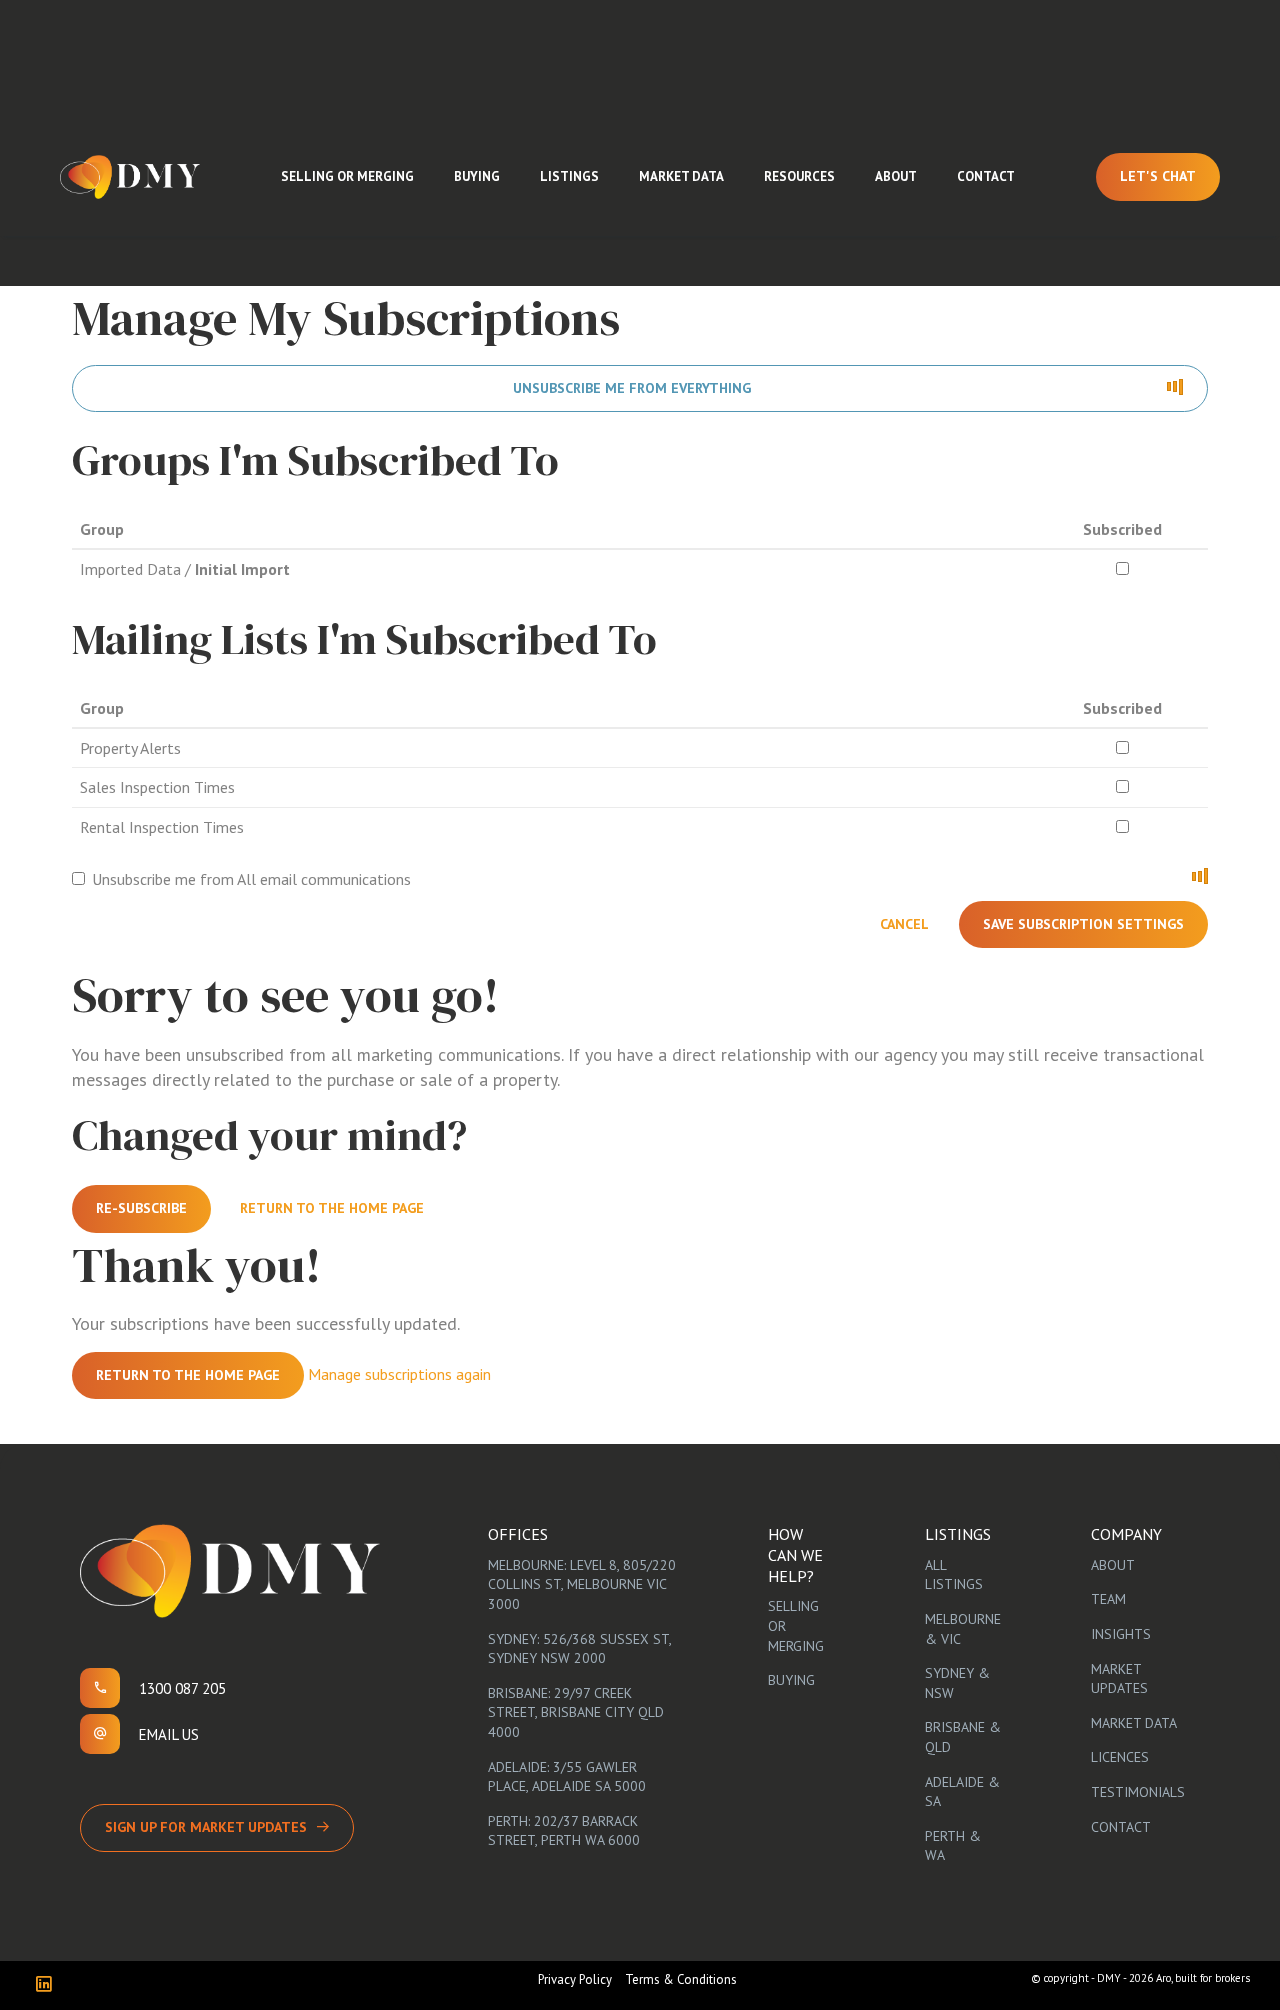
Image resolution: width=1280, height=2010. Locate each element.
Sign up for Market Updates (206, 1827)
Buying (477, 176)
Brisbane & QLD (963, 1737)
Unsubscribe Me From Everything (632, 388)
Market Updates (1119, 1679)
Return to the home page (332, 1208)
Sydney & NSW (957, 1683)
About (896, 176)
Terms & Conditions (681, 1979)
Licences (1120, 1757)
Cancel (904, 924)
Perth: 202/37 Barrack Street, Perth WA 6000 (564, 1831)
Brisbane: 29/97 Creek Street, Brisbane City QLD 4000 (576, 1712)
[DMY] (130, 177)
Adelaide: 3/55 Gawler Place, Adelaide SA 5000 (567, 1777)
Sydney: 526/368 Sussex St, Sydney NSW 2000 (579, 1649)
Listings (569, 176)
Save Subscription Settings (1083, 924)
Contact (986, 176)
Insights (1121, 1634)
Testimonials (1138, 1792)
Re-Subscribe (141, 1208)
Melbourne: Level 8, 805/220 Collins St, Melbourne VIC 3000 (582, 1584)
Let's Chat (1158, 176)
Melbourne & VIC (963, 1629)
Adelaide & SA (962, 1792)
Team (1108, 1599)
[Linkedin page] (48, 1985)
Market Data (681, 176)
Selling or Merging (347, 176)
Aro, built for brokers (1203, 1978)
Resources (799, 176)
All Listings (954, 1575)
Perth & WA (953, 1846)
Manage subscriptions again (399, 1373)
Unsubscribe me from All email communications (251, 879)
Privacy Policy (575, 1979)
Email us (169, 1734)
